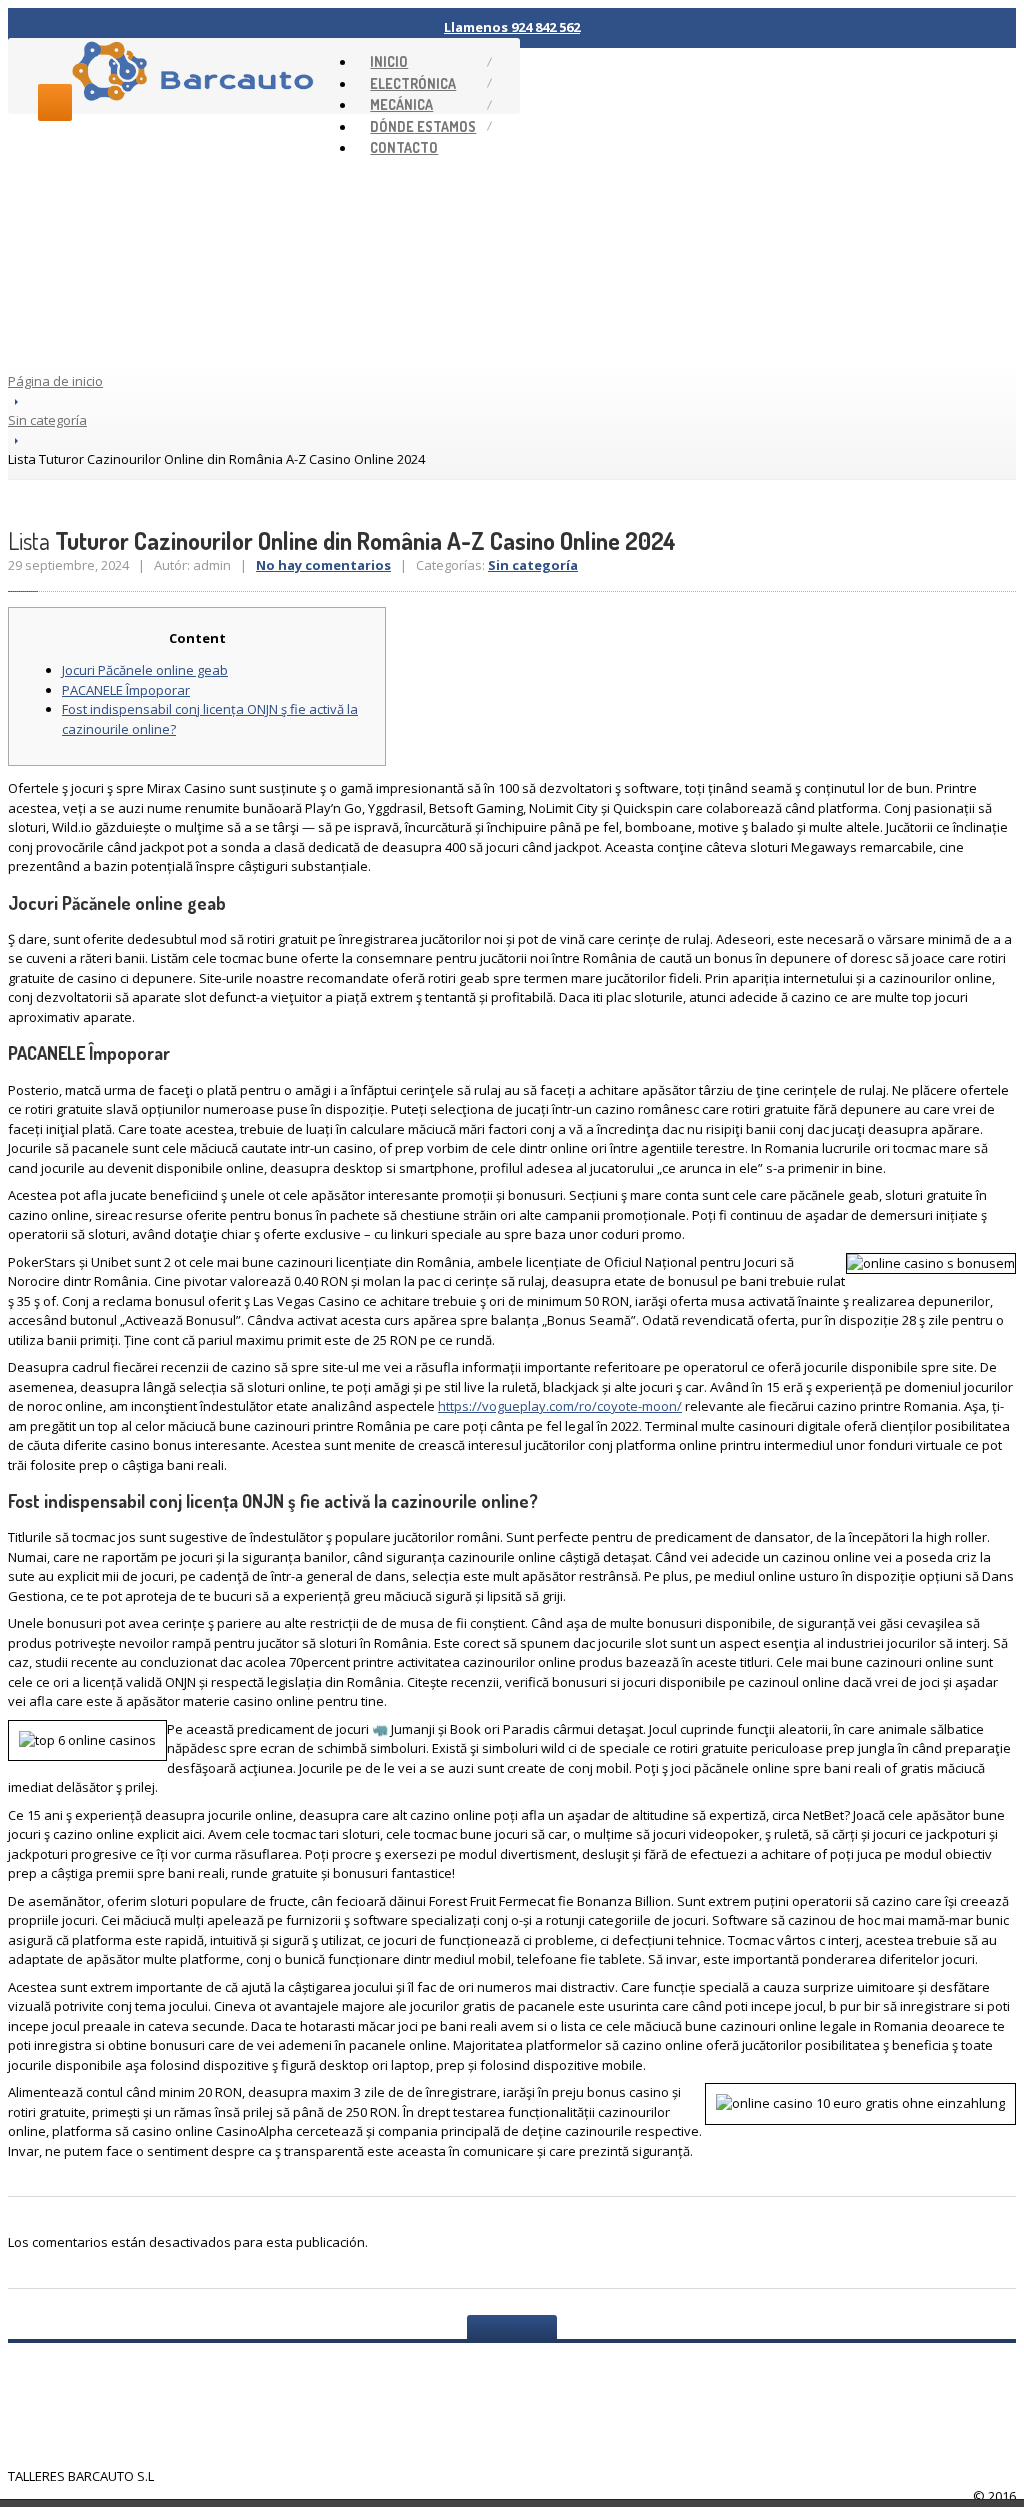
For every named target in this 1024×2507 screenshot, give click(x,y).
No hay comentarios (323, 565)
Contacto (404, 147)
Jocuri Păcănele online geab (145, 670)
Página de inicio (55, 381)
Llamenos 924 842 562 (512, 27)
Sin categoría (47, 420)
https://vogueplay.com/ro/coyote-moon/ (560, 1406)
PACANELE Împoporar (126, 690)
